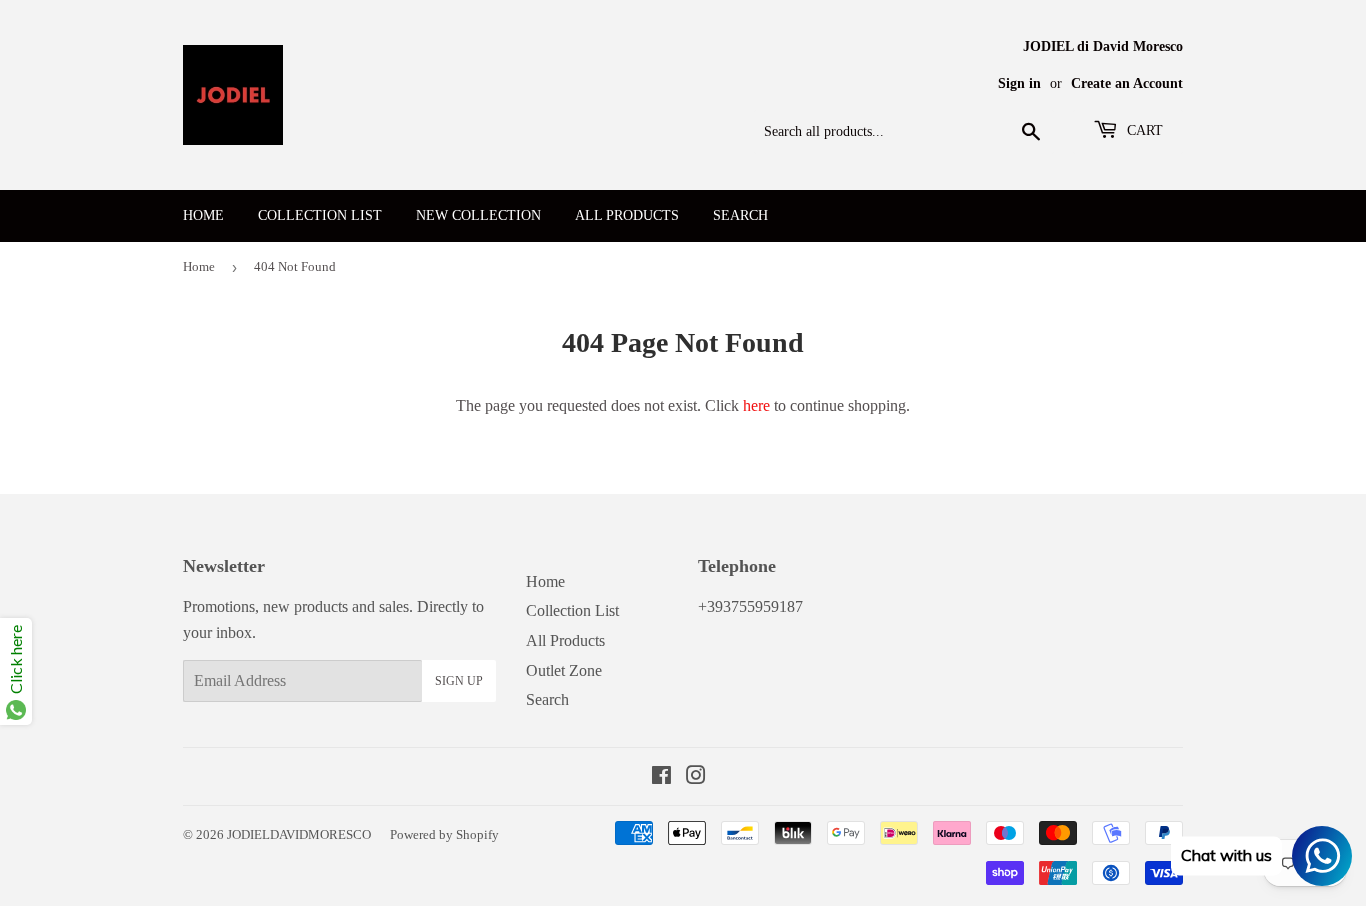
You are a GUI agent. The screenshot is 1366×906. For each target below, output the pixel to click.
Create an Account (1127, 83)
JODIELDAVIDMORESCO (299, 834)
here (756, 405)
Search (740, 215)
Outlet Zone (564, 670)
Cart (1143, 130)
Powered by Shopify (444, 834)
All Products (627, 215)
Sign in (1019, 83)
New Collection (478, 215)
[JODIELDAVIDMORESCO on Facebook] (661, 777)
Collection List (320, 215)
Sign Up (459, 681)
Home (203, 215)
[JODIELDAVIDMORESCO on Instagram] (696, 777)
